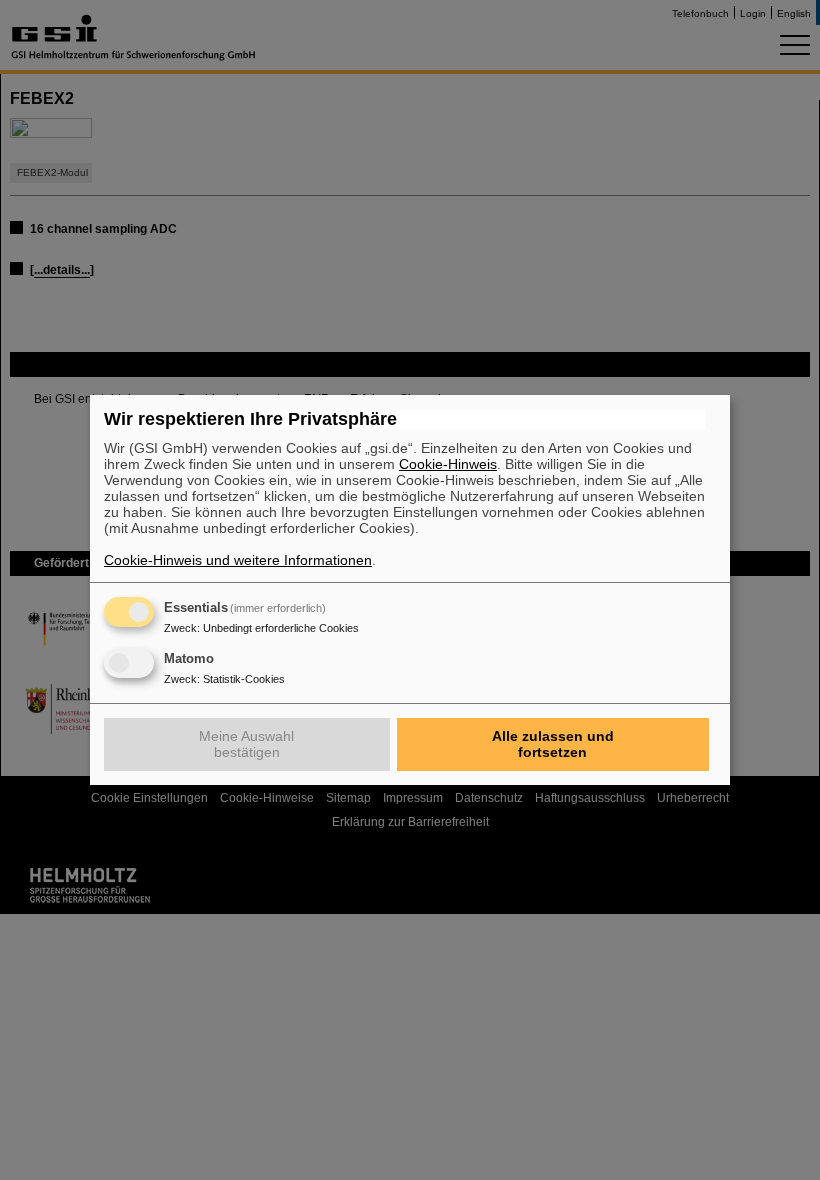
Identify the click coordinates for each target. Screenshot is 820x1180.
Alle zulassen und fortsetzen (553, 744)
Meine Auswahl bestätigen (246, 744)
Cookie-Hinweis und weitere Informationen (238, 560)
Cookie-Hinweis (448, 464)
